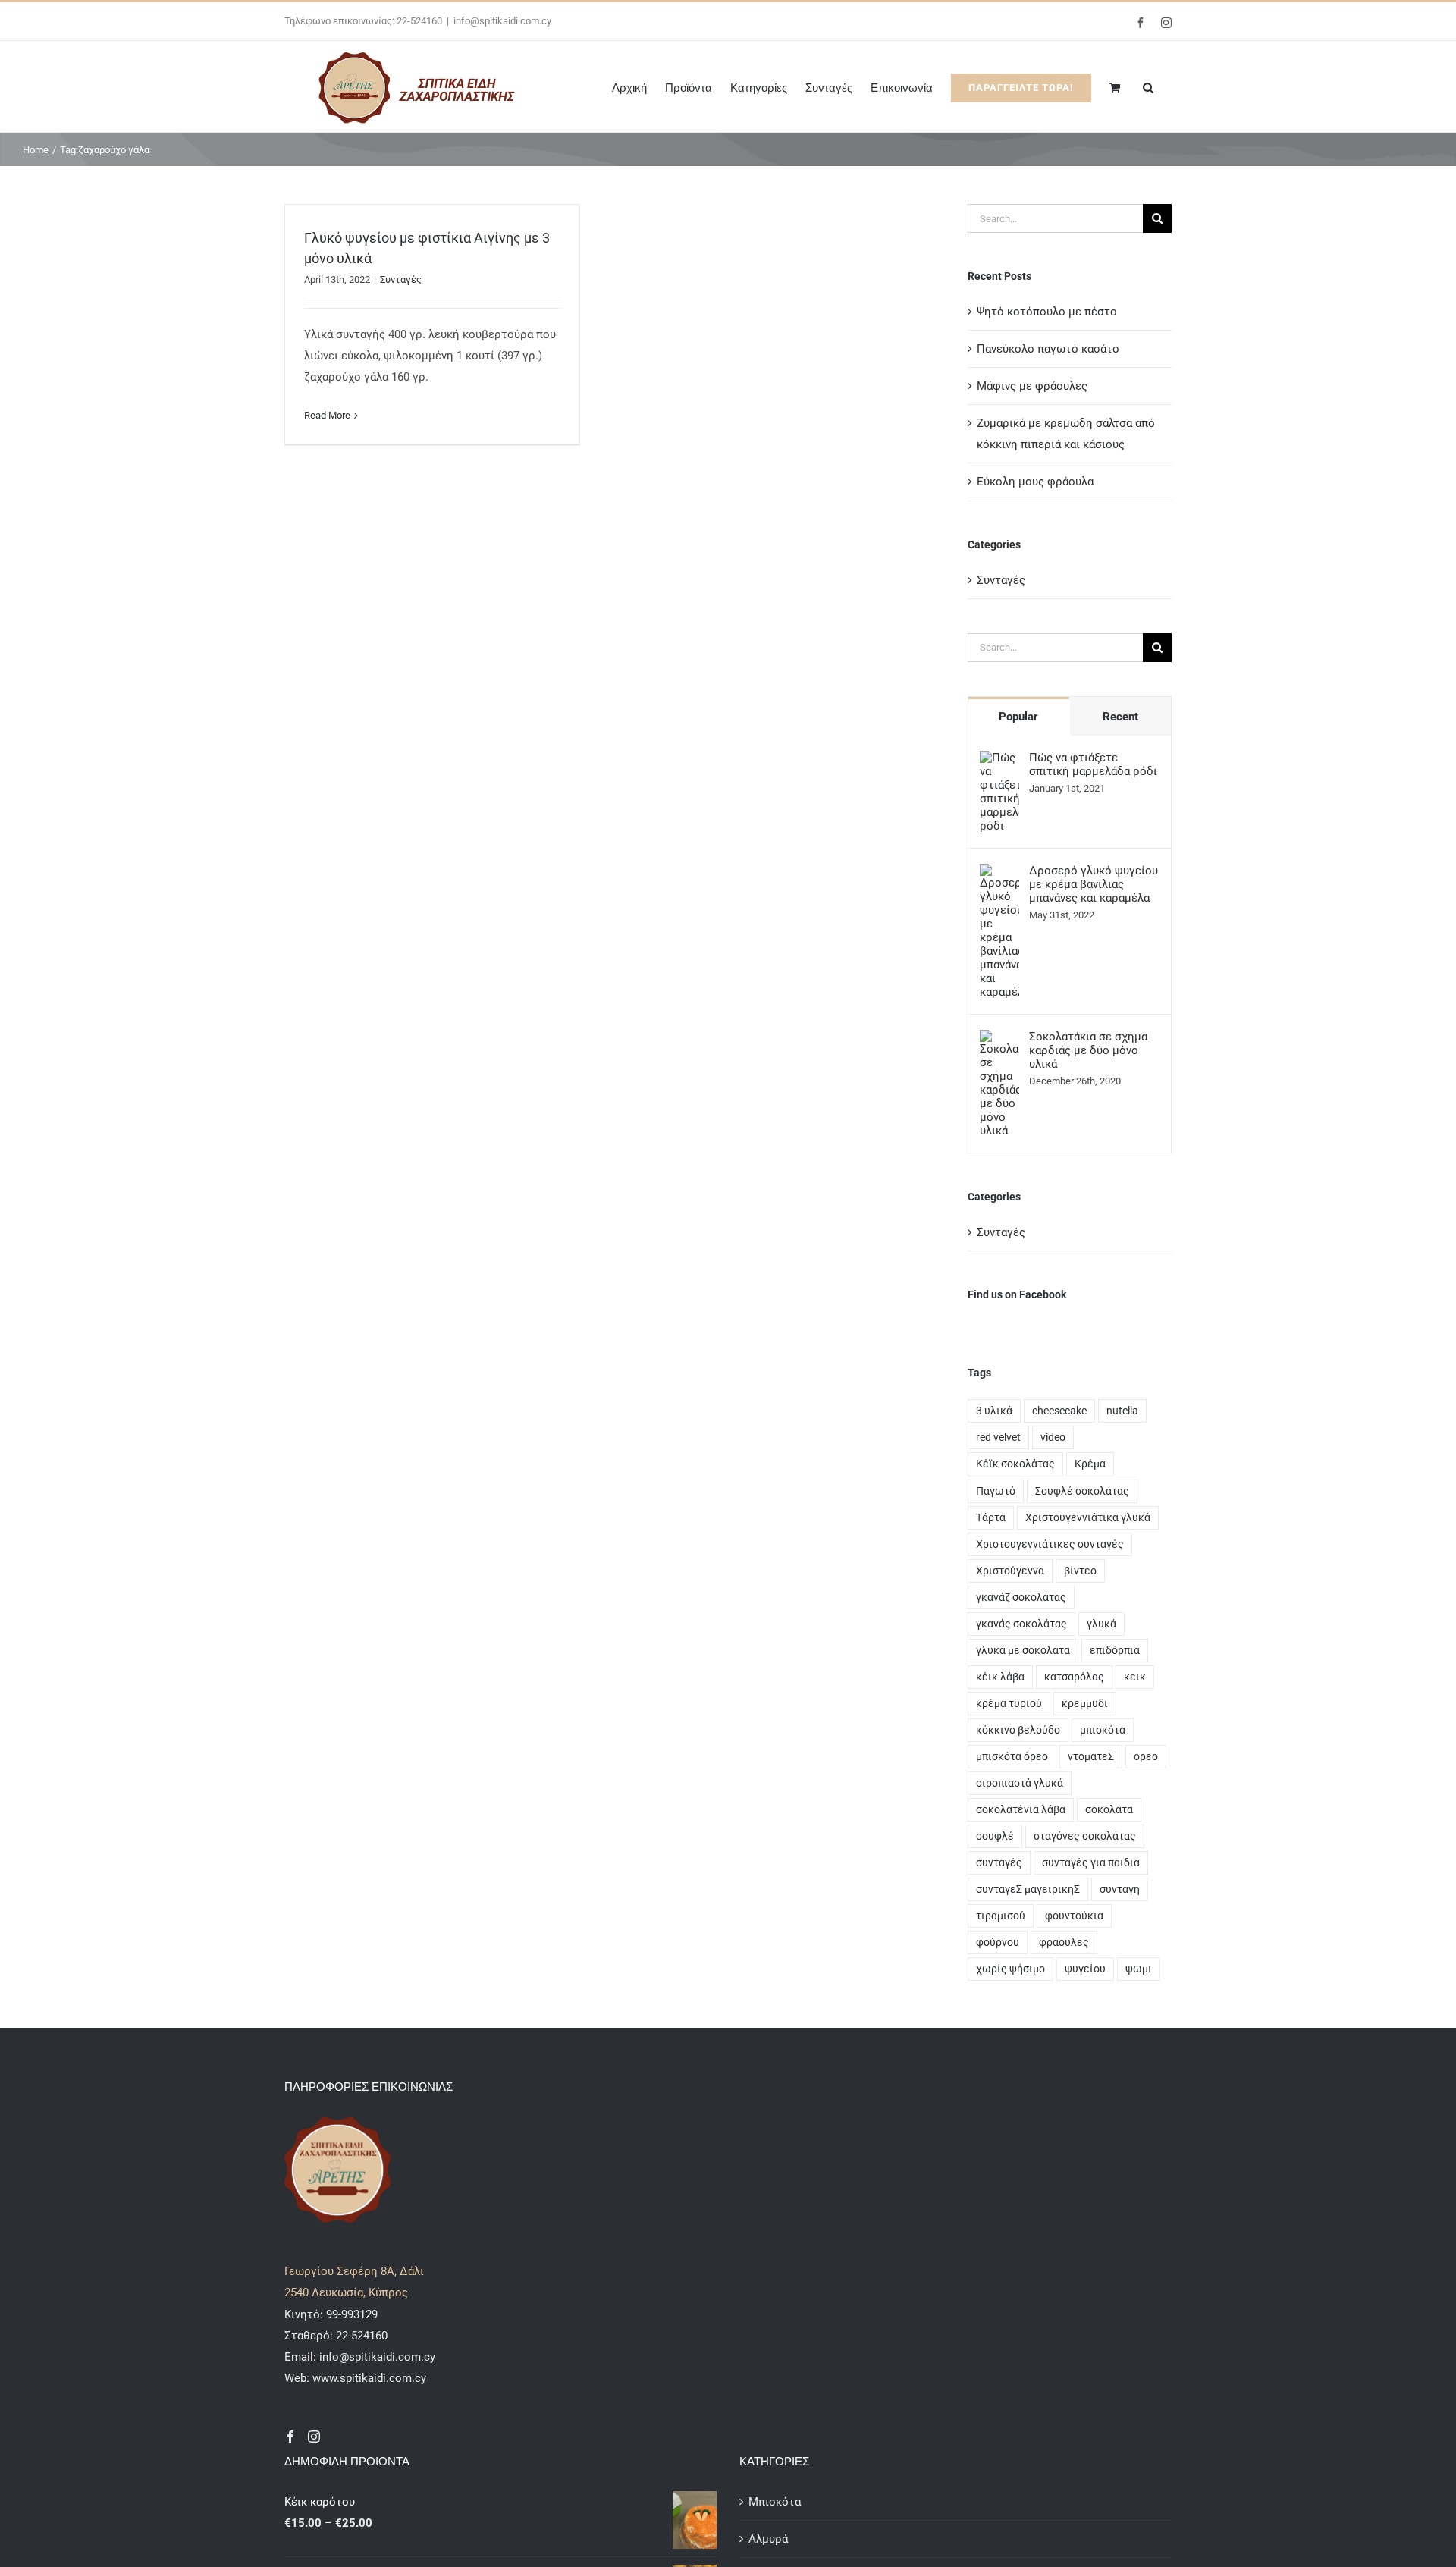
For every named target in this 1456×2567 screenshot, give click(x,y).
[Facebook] (290, 2437)
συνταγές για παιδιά (1091, 1862)
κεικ (1135, 1677)
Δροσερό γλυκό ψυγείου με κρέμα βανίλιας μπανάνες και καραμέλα (1094, 884)
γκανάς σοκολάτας (1021, 1624)
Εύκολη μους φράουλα (1035, 482)
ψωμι (1139, 1969)
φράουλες (1064, 1942)
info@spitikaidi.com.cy (502, 21)
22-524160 (360, 2336)
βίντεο (1080, 1571)
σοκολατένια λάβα (1021, 1809)
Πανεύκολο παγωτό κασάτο (1048, 349)
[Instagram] (314, 2437)
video (1053, 1437)
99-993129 (352, 2314)
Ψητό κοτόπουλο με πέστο (1047, 312)
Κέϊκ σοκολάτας (1015, 1464)
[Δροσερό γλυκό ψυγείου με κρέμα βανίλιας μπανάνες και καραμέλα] (999, 874)
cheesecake (1059, 1411)
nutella (1122, 1411)
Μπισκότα (775, 2502)
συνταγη (1120, 1889)
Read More (327, 415)
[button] (1148, 86)
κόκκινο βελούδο (1018, 1730)
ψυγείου (1085, 1969)
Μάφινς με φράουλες (1032, 386)
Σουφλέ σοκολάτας (1082, 1491)
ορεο (1146, 1756)
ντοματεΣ (1091, 1756)
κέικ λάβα (1000, 1677)
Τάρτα (991, 1517)
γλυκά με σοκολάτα (1023, 1650)
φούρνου (998, 1942)
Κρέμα (1090, 1464)
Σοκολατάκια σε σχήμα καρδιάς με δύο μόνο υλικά (1088, 1050)
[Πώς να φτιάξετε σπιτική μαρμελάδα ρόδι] (999, 761)
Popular (1018, 717)
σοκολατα (1109, 1809)
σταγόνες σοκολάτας (1085, 1836)
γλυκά (1101, 1624)
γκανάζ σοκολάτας (1021, 1597)
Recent (1120, 717)
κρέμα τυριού (1009, 1703)
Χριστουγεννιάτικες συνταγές (1050, 1544)
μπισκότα (1103, 1730)
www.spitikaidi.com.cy (369, 2378)
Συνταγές (401, 279)
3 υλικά (994, 1411)
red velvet (998, 1437)
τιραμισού (1001, 1916)
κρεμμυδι (1085, 1703)
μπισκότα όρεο (1012, 1756)
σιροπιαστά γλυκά (1020, 1783)
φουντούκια (1074, 1916)
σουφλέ (995, 1836)
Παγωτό (996, 1491)
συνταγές (999, 1862)
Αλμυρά (768, 2539)
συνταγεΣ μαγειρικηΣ (1028, 1889)
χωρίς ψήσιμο (1010, 1969)
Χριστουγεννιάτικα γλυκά (1088, 1517)
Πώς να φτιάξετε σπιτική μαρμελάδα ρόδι (1093, 764)
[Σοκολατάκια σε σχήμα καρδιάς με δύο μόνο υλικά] (999, 1040)
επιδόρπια (1115, 1650)
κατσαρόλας (1074, 1677)
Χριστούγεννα (1010, 1571)
